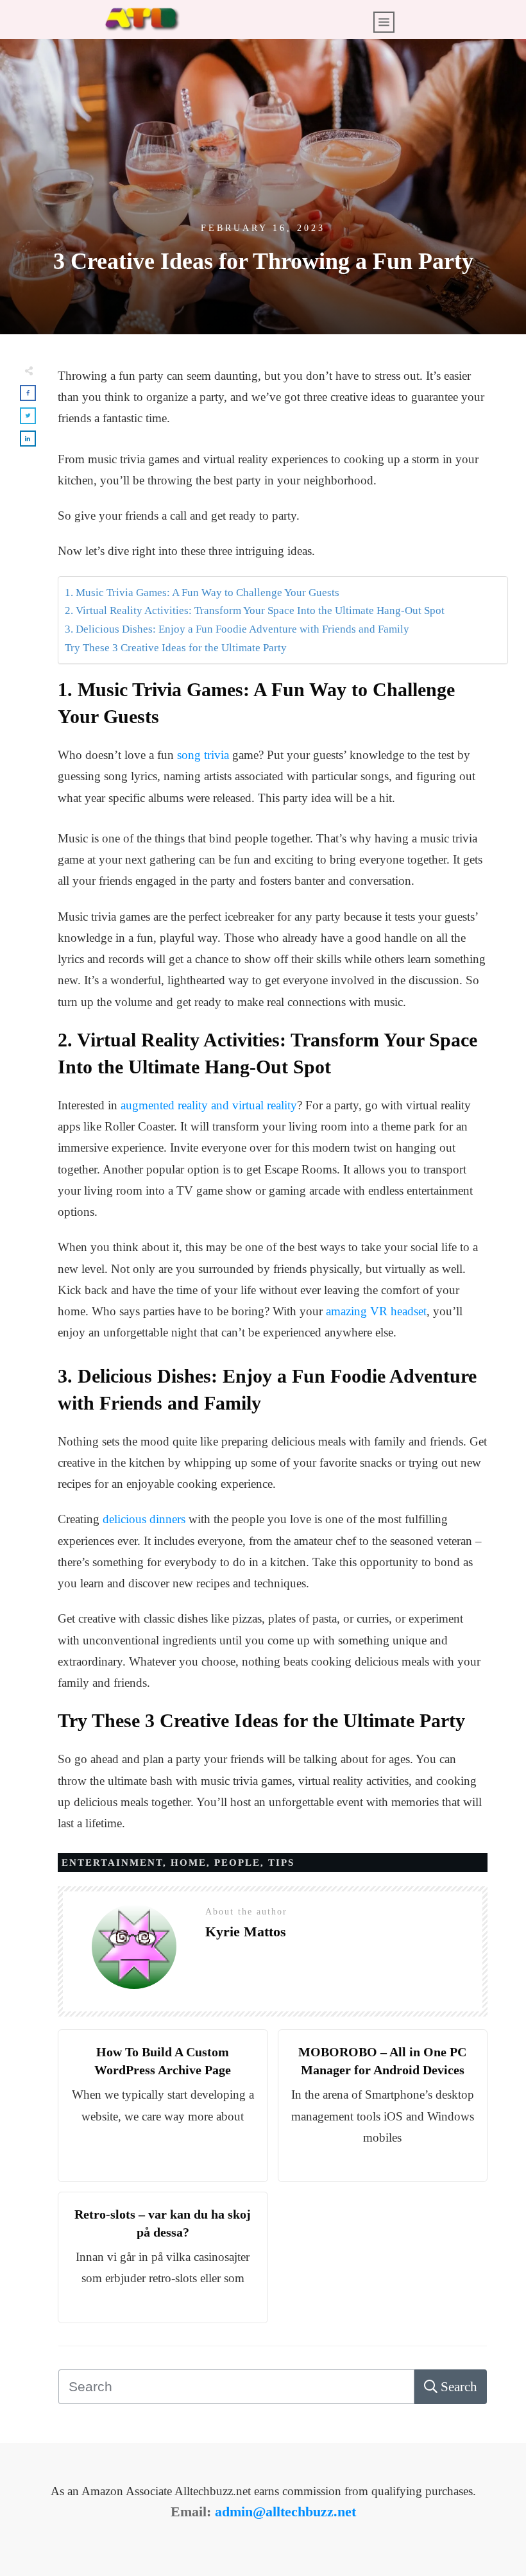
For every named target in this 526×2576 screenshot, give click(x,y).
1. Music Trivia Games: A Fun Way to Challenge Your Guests (202, 593)
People (237, 1863)
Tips (281, 1863)
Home (189, 1863)
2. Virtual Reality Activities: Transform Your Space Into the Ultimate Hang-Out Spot (255, 610)
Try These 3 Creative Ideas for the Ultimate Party (176, 648)
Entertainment (112, 1863)
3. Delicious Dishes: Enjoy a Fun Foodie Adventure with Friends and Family (237, 629)
